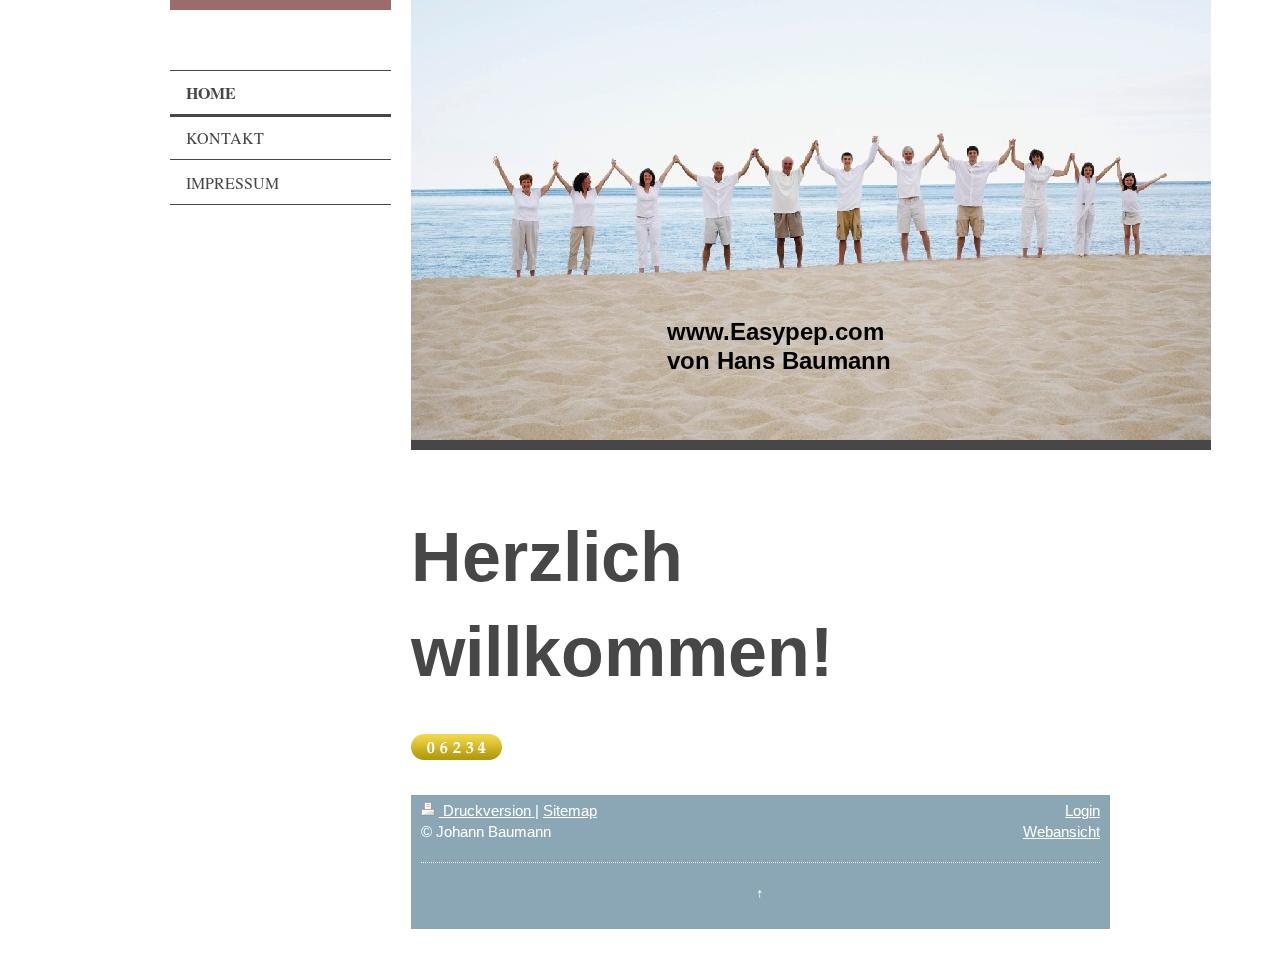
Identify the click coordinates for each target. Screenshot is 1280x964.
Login (1082, 810)
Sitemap (570, 810)
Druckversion (487, 810)
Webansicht (1061, 831)
